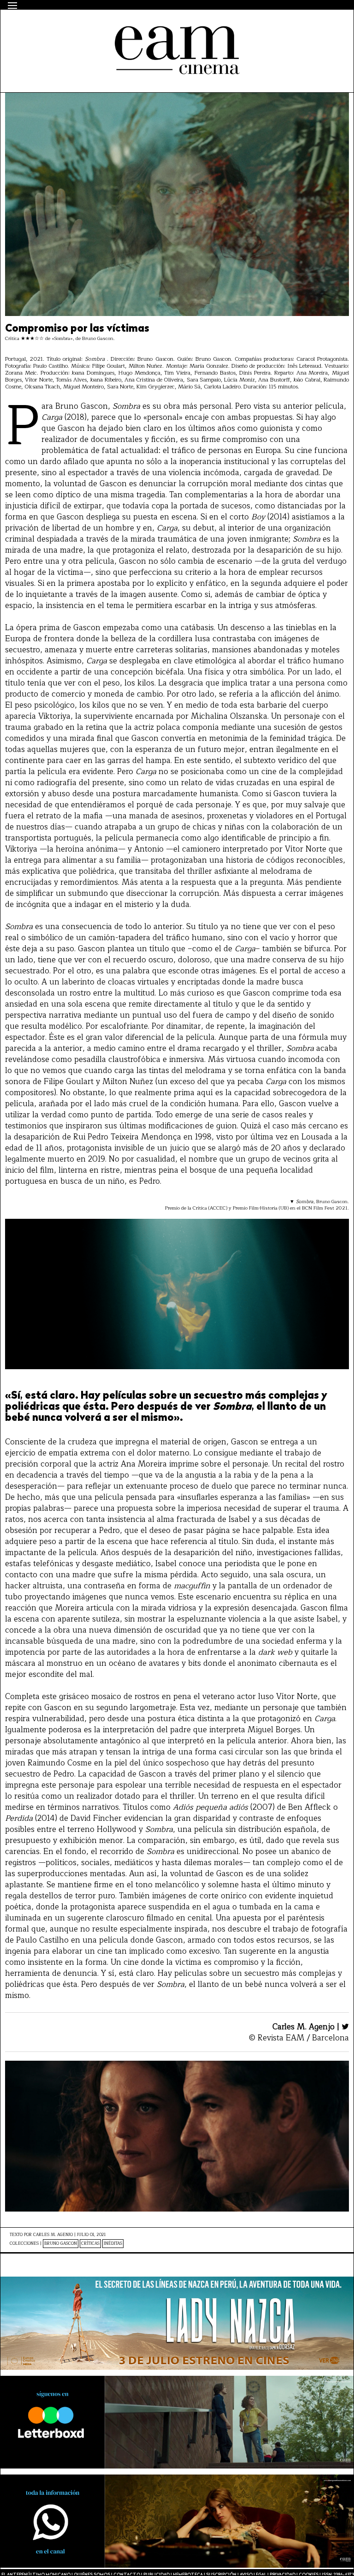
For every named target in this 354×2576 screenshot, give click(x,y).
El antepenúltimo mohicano (127, 26)
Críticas (90, 2244)
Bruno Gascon (61, 2244)
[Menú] (12, 6)
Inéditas (113, 2244)
